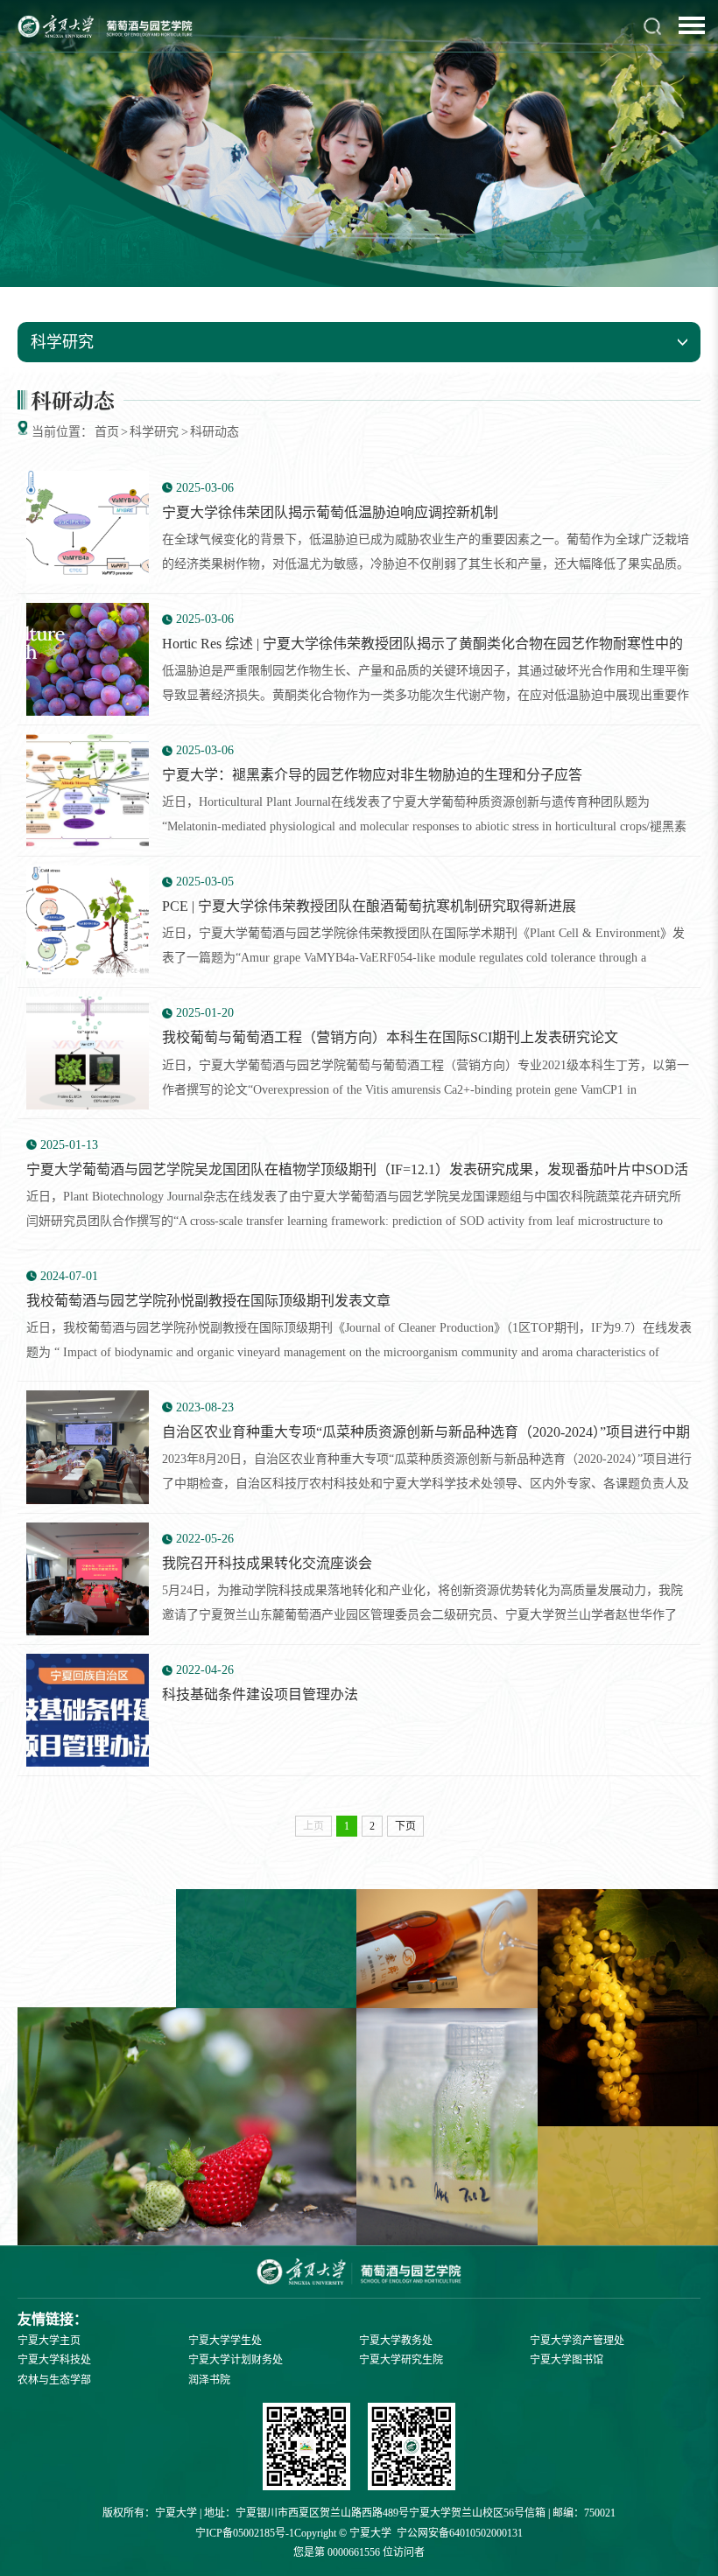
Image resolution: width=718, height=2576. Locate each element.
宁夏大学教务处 (396, 2341)
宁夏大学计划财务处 (236, 2360)
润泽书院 (209, 2380)
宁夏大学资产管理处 (577, 2341)
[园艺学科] (412, 2449)
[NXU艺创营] (306, 2449)
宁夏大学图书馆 (567, 2360)
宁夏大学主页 (49, 2341)
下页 (405, 1826)
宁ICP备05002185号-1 (245, 2533)
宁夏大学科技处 (54, 2360)
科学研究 (154, 432)
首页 (107, 432)
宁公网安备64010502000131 (460, 2533)
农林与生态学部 (54, 2380)
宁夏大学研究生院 (401, 2360)
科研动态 (215, 432)
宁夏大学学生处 (225, 2341)
